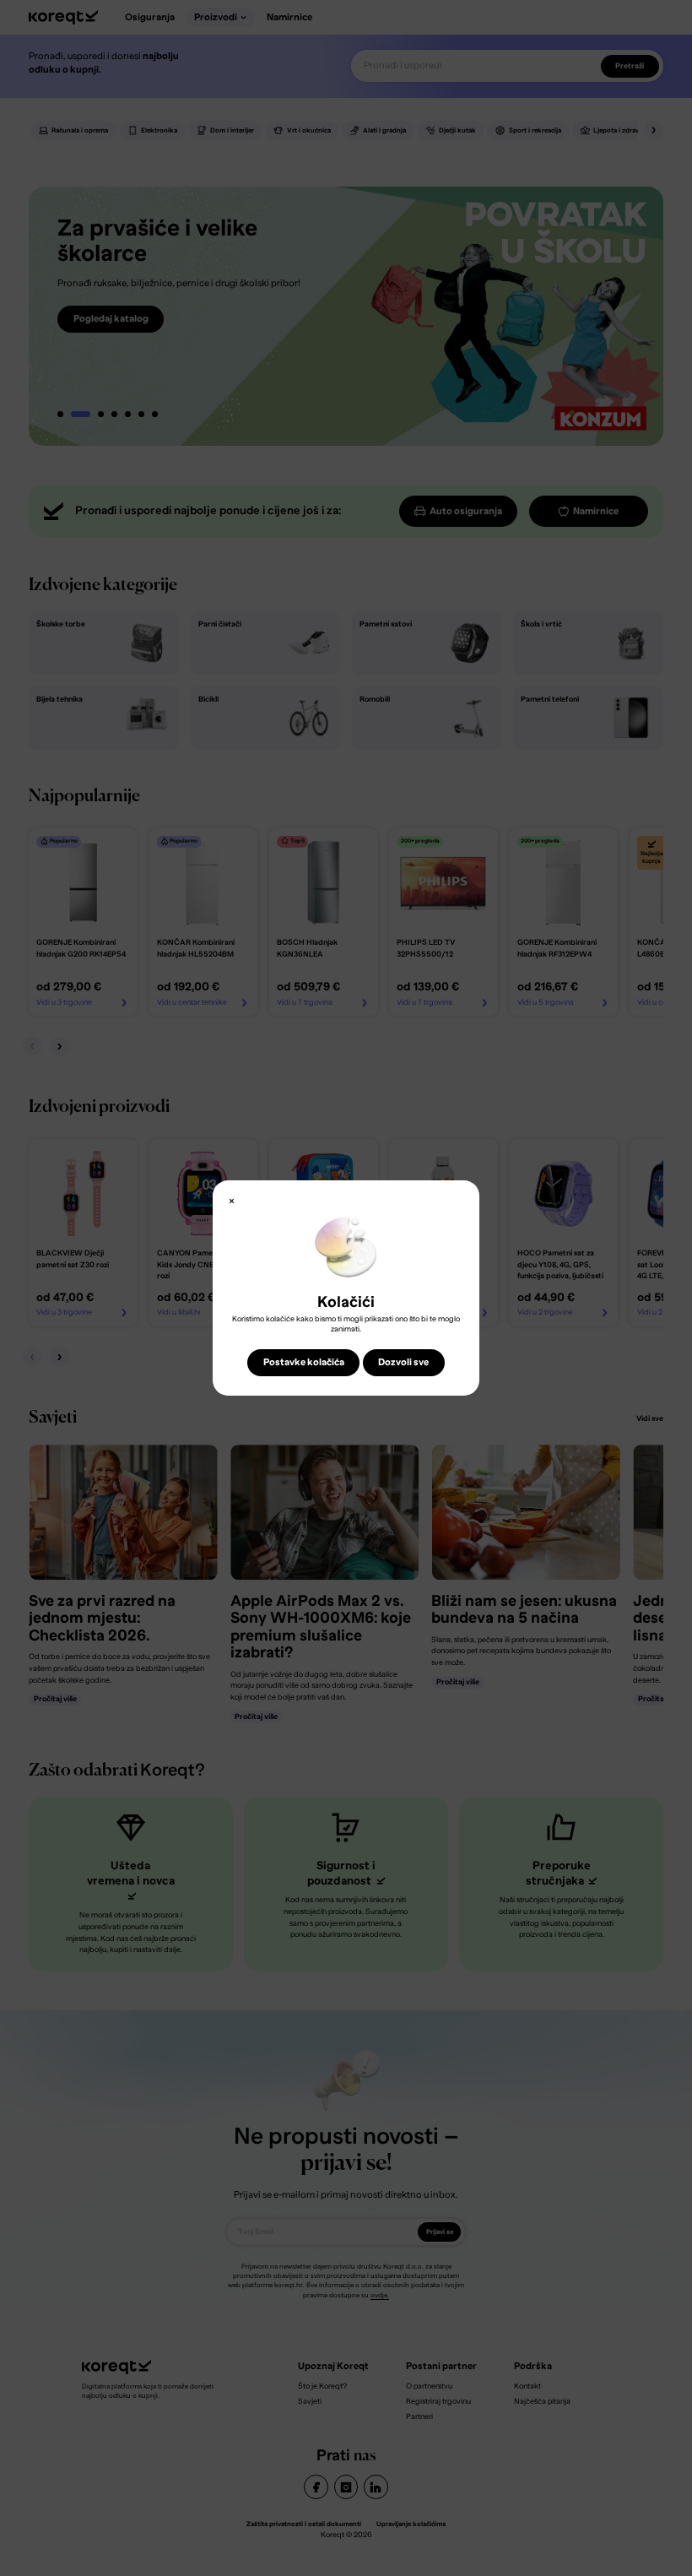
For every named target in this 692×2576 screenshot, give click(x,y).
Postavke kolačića (304, 1362)
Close (232, 1201)
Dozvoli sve (403, 1362)
